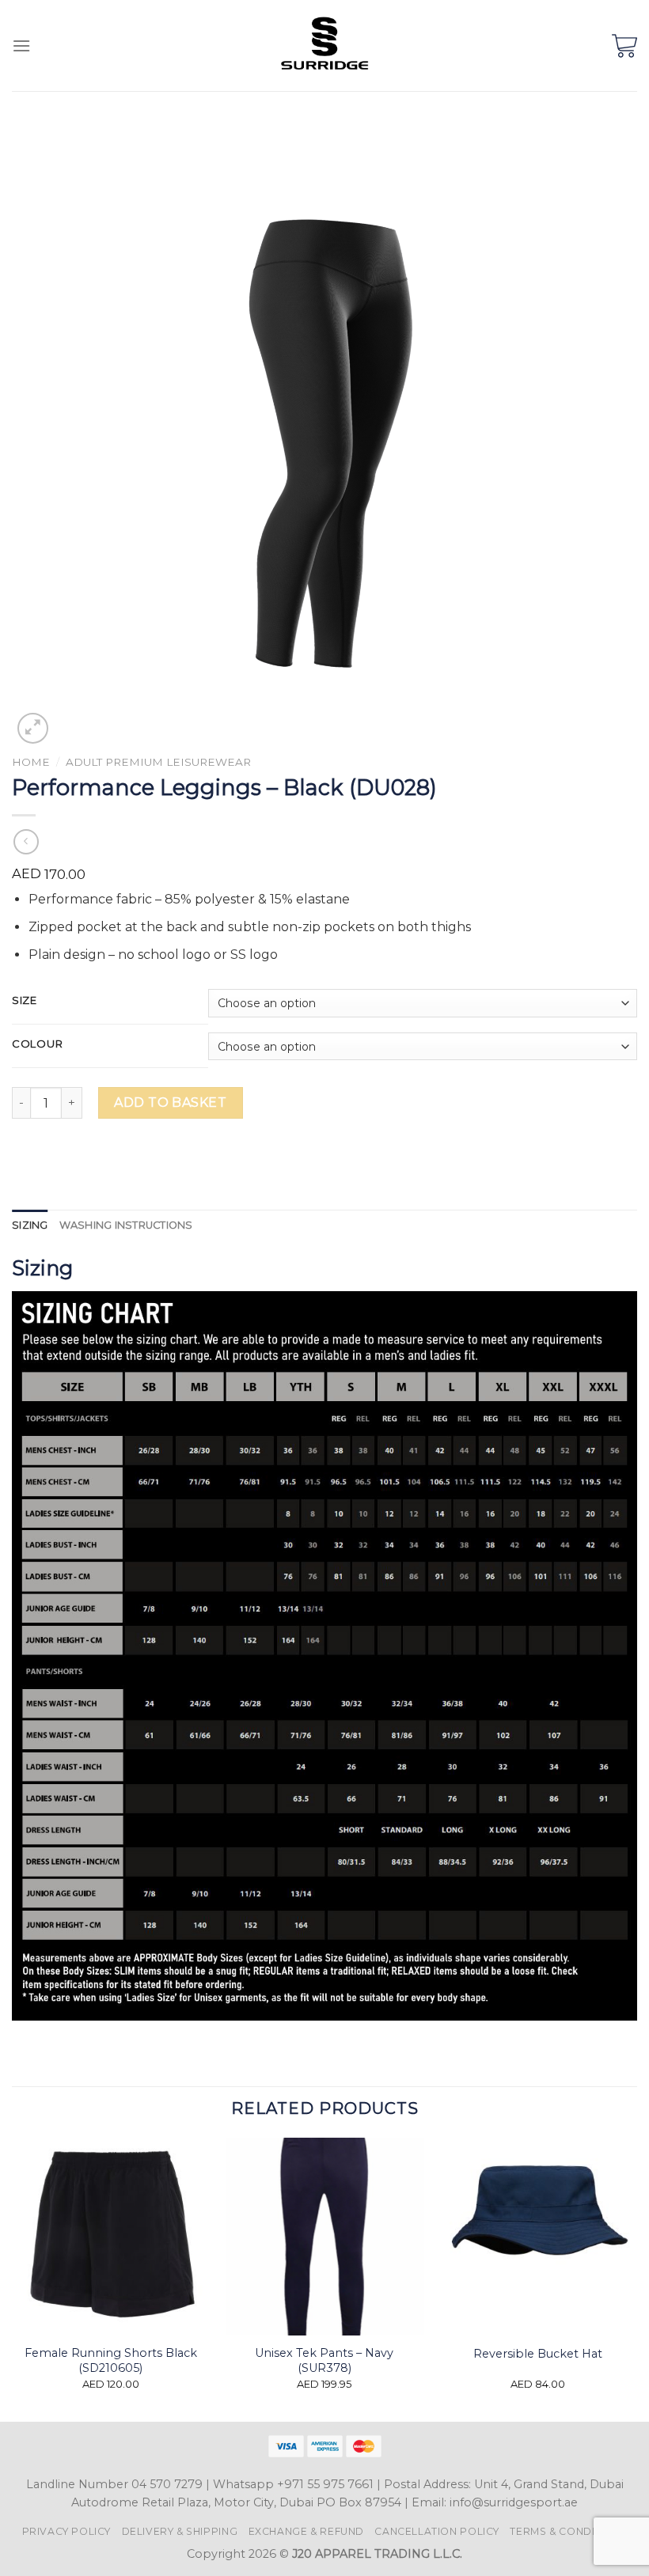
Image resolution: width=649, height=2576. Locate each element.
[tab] (30, 1225)
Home (31, 762)
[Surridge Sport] (325, 45)
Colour (37, 1044)
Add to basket (170, 1102)
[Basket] (624, 46)
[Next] (636, 2278)
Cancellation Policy (437, 2531)
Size (25, 1001)
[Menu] (21, 45)
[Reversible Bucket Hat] (538, 2237)
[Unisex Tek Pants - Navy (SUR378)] (324, 2237)
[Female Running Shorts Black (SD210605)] (111, 2237)
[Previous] (13, 2278)
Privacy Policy (67, 2531)
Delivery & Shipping (180, 2531)
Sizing (30, 1225)
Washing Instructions (126, 1225)
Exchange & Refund (306, 2531)
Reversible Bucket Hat (538, 2354)
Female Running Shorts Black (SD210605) (111, 2360)
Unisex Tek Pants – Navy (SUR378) (324, 2360)
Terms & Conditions (568, 2531)
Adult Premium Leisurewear (158, 762)
